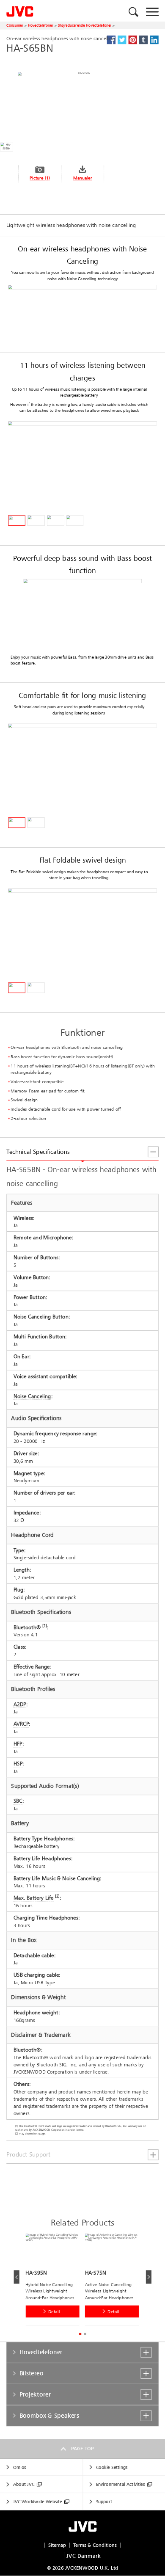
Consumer (15, 25)
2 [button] (85, 2334)
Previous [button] (16, 2277)
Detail (54, 2311)
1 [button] (80, 2334)
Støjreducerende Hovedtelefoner (85, 25)
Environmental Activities (120, 2484)
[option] (55, 2281)
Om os (20, 2467)
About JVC (24, 2484)
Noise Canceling (32, 1396)
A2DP (20, 1704)
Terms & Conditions (95, 2545)
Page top (82, 2449)
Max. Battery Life (34, 1898)
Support (104, 2502)
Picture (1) (40, 178)
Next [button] (148, 2277)
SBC (18, 1801)
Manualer (83, 178)
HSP (18, 1764)
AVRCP (21, 1724)
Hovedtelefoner (41, 25)
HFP (18, 1744)
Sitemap (57, 2545)
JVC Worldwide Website (38, 2502)
